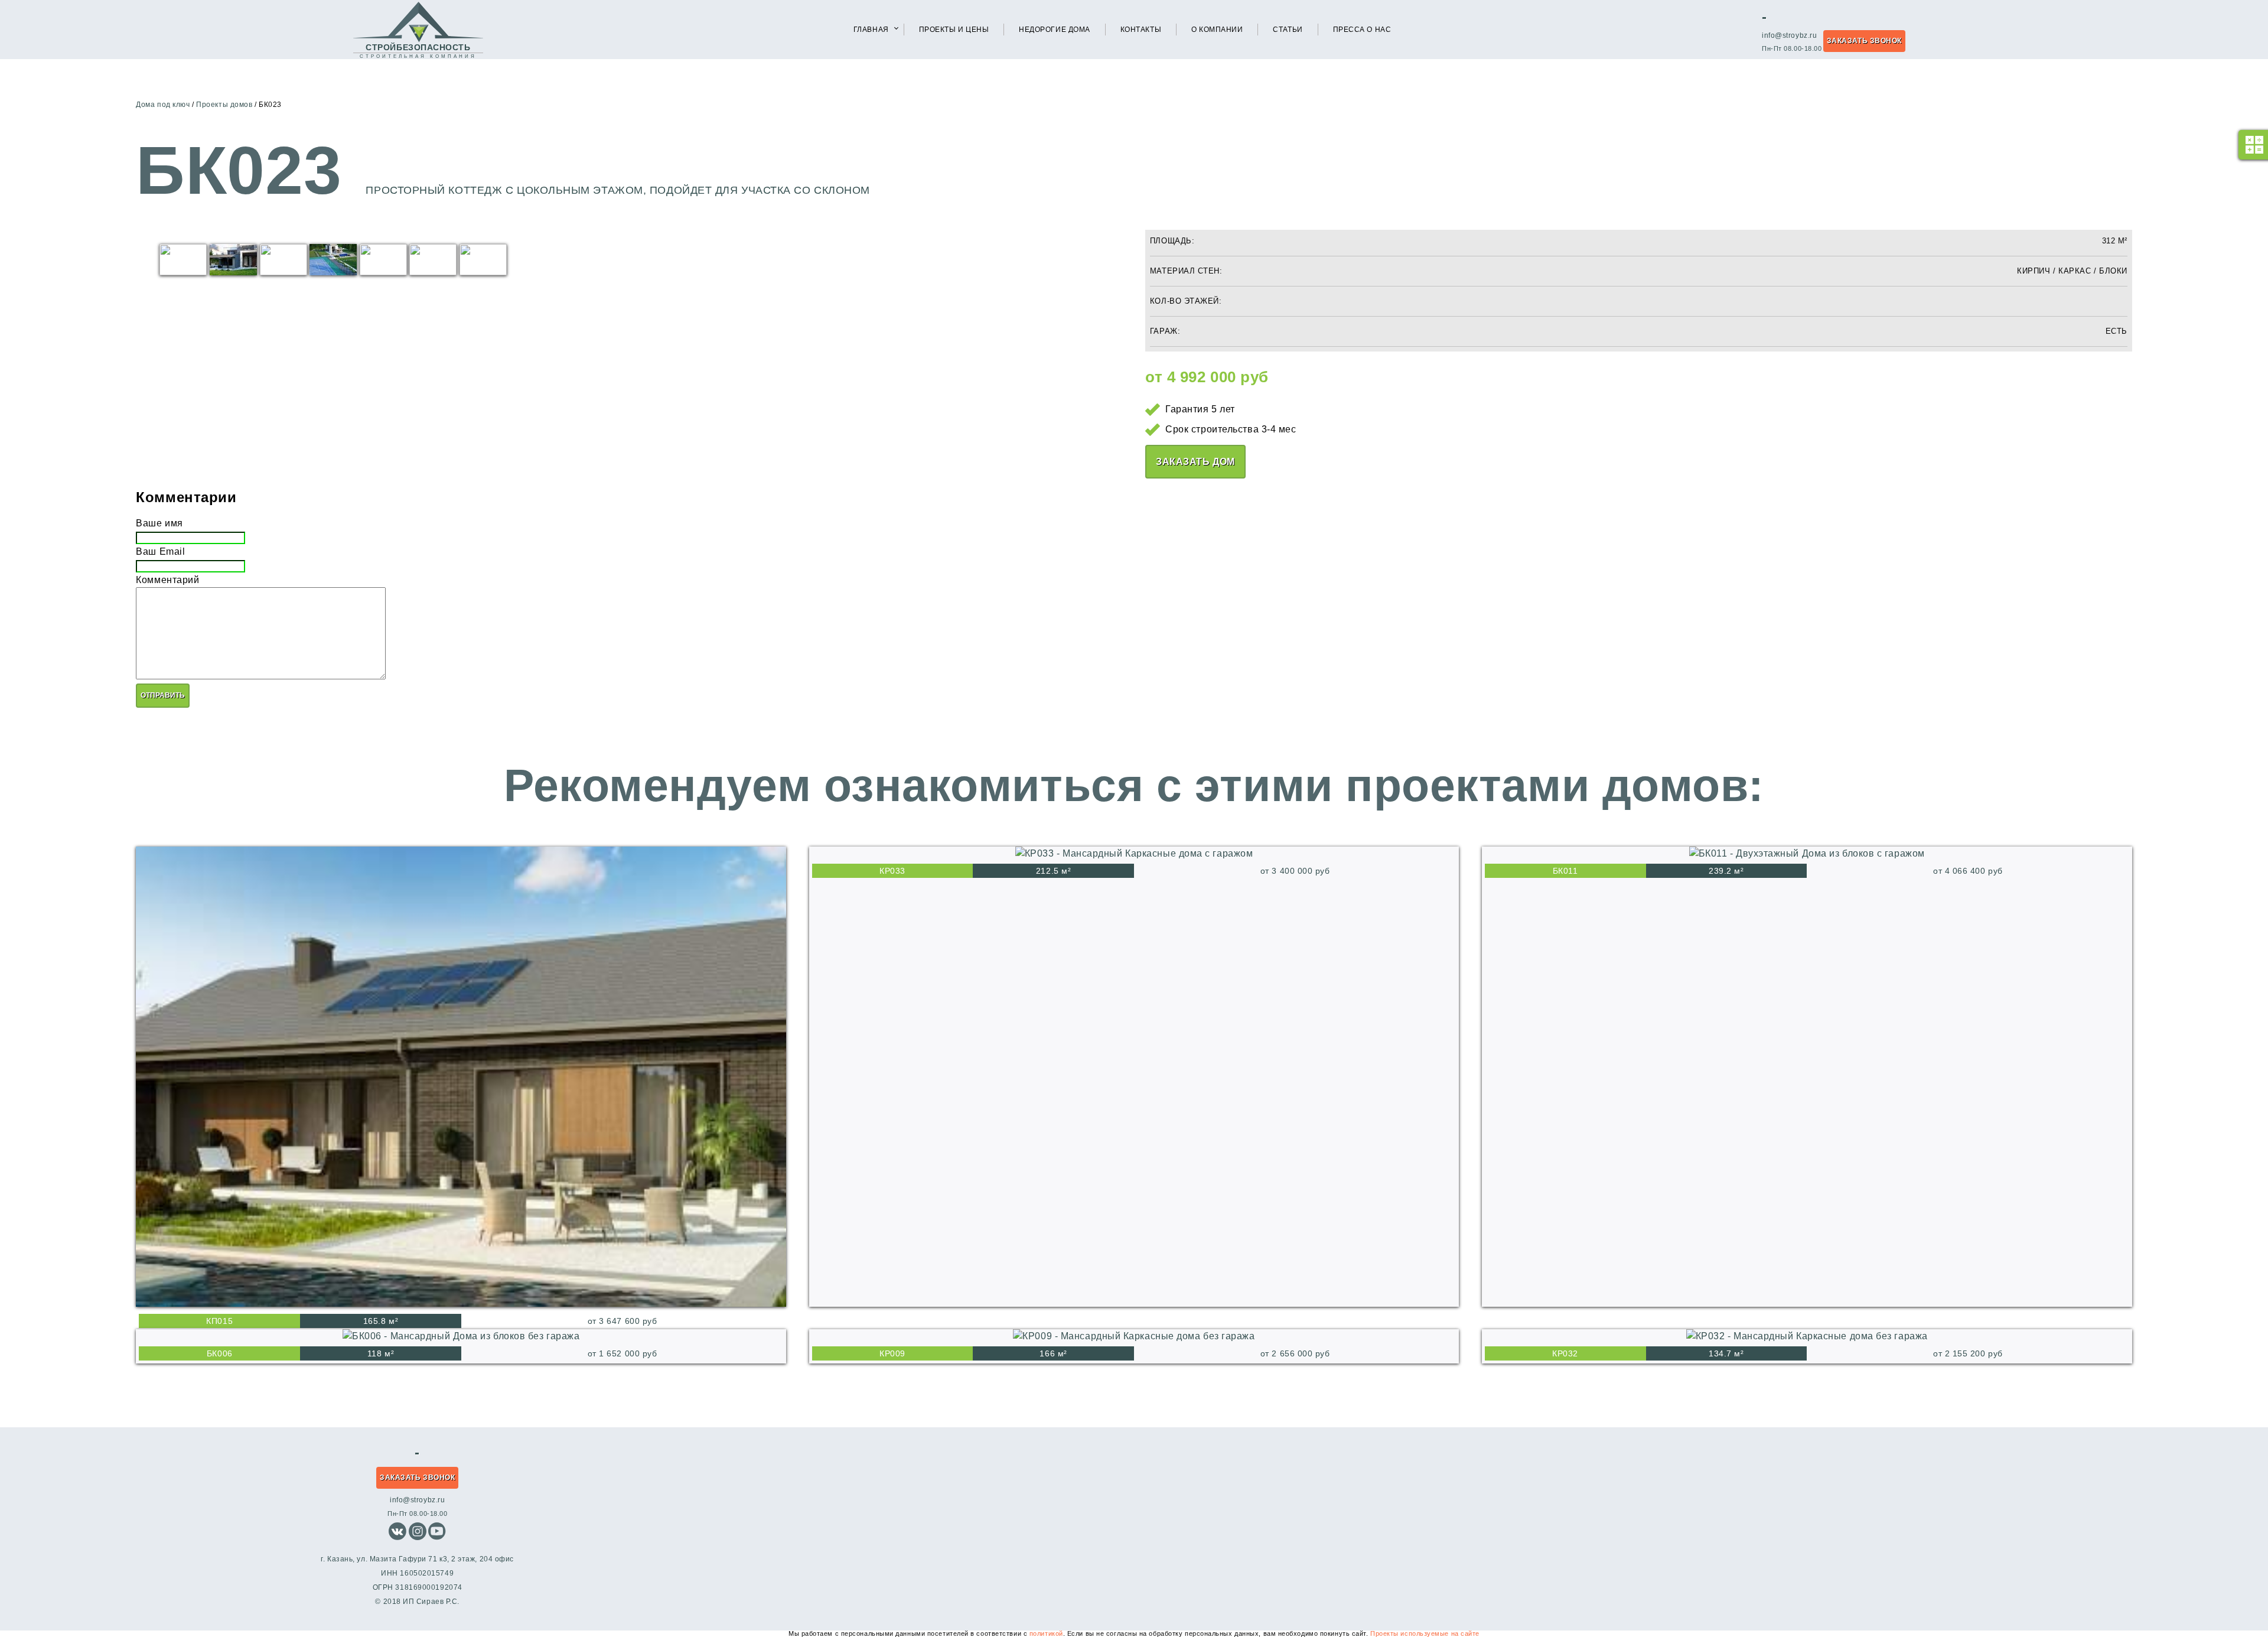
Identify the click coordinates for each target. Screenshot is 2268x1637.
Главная (871, 30)
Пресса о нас (1362, 30)
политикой (1046, 1633)
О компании (1217, 30)
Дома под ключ (163, 105)
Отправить (163, 695)
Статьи (1288, 30)
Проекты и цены (954, 30)
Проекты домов (224, 105)
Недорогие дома (1055, 30)
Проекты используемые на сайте (1425, 1633)
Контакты (1141, 30)
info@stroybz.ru (1789, 35)
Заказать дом (1195, 462)
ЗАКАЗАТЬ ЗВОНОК (1864, 41)
